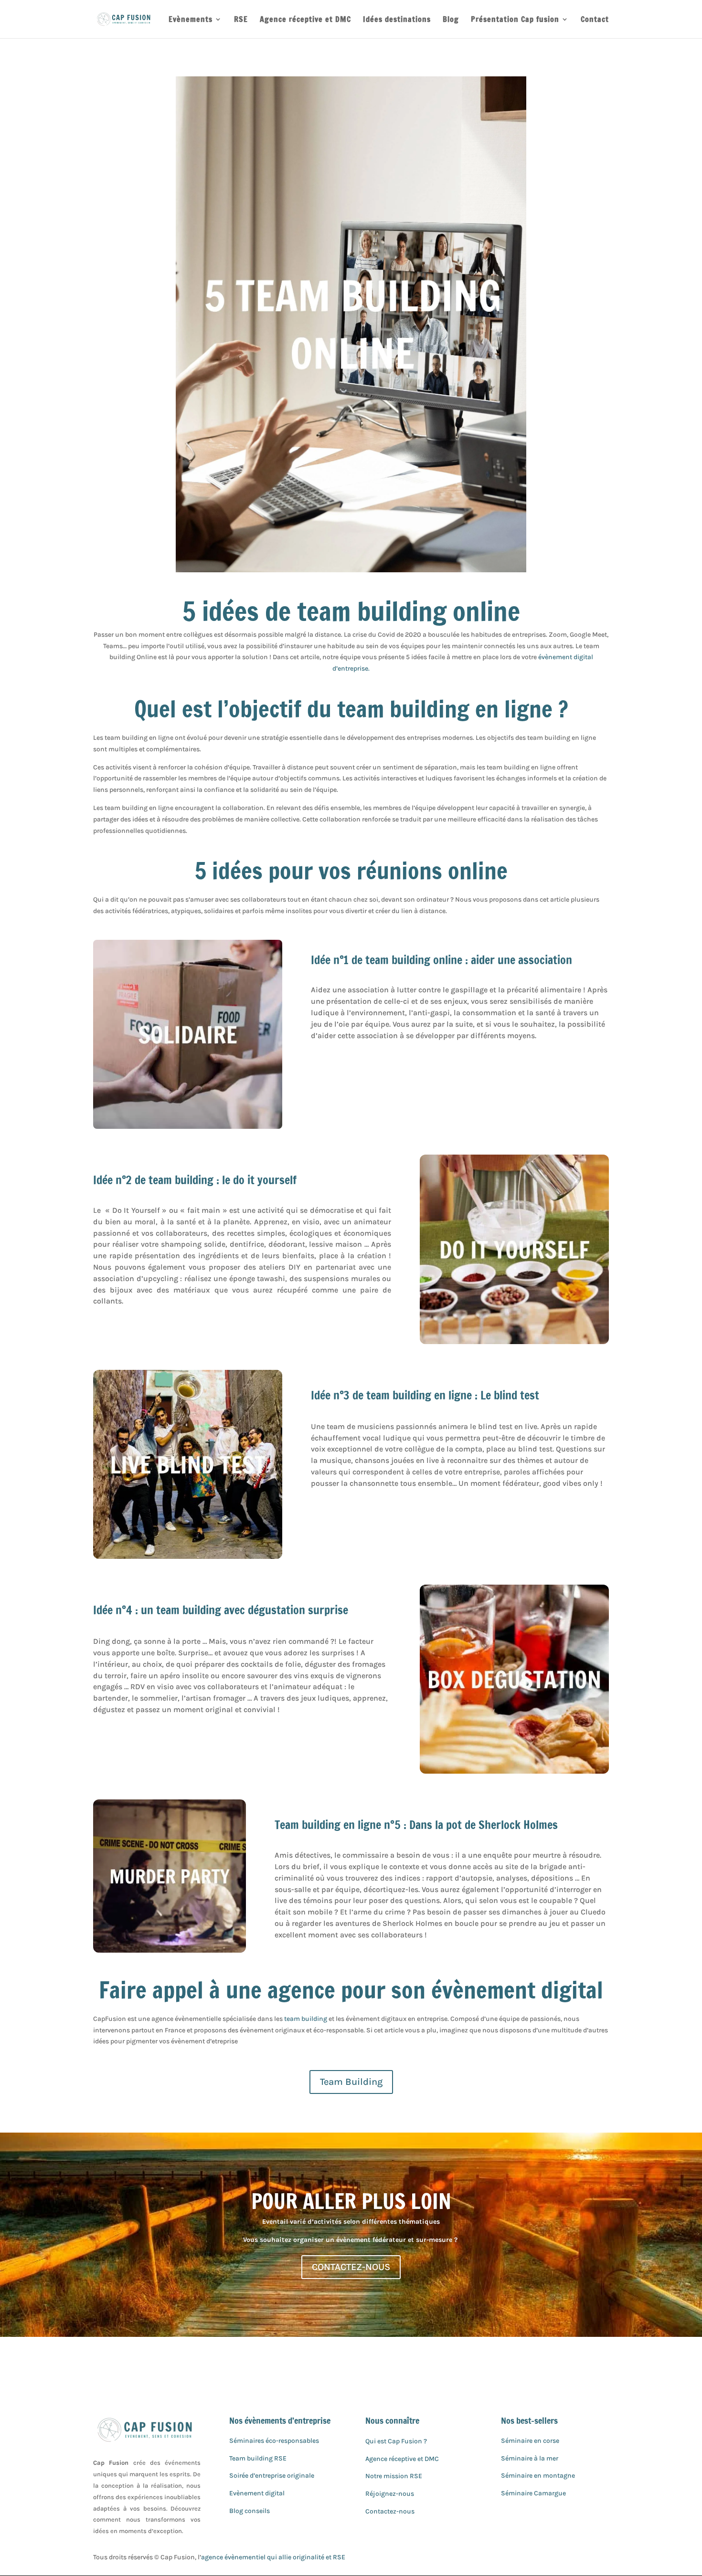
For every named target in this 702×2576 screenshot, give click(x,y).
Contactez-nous (390, 2511)
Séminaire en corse (530, 2441)
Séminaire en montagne (538, 2476)
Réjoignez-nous (390, 2494)
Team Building (351, 2082)
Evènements (191, 20)
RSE (241, 20)
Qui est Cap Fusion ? (396, 2441)
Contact (595, 20)
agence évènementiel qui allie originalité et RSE (274, 2557)
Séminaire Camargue (533, 2493)
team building (306, 2019)
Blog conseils (250, 2511)
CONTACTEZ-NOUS (351, 2267)
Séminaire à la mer (530, 2458)
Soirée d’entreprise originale (272, 2476)
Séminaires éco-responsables (274, 2441)
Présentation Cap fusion (515, 20)
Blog (451, 20)
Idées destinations (397, 20)
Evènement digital (257, 2493)
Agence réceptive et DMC (305, 20)
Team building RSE (258, 2458)
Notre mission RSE (394, 2476)
